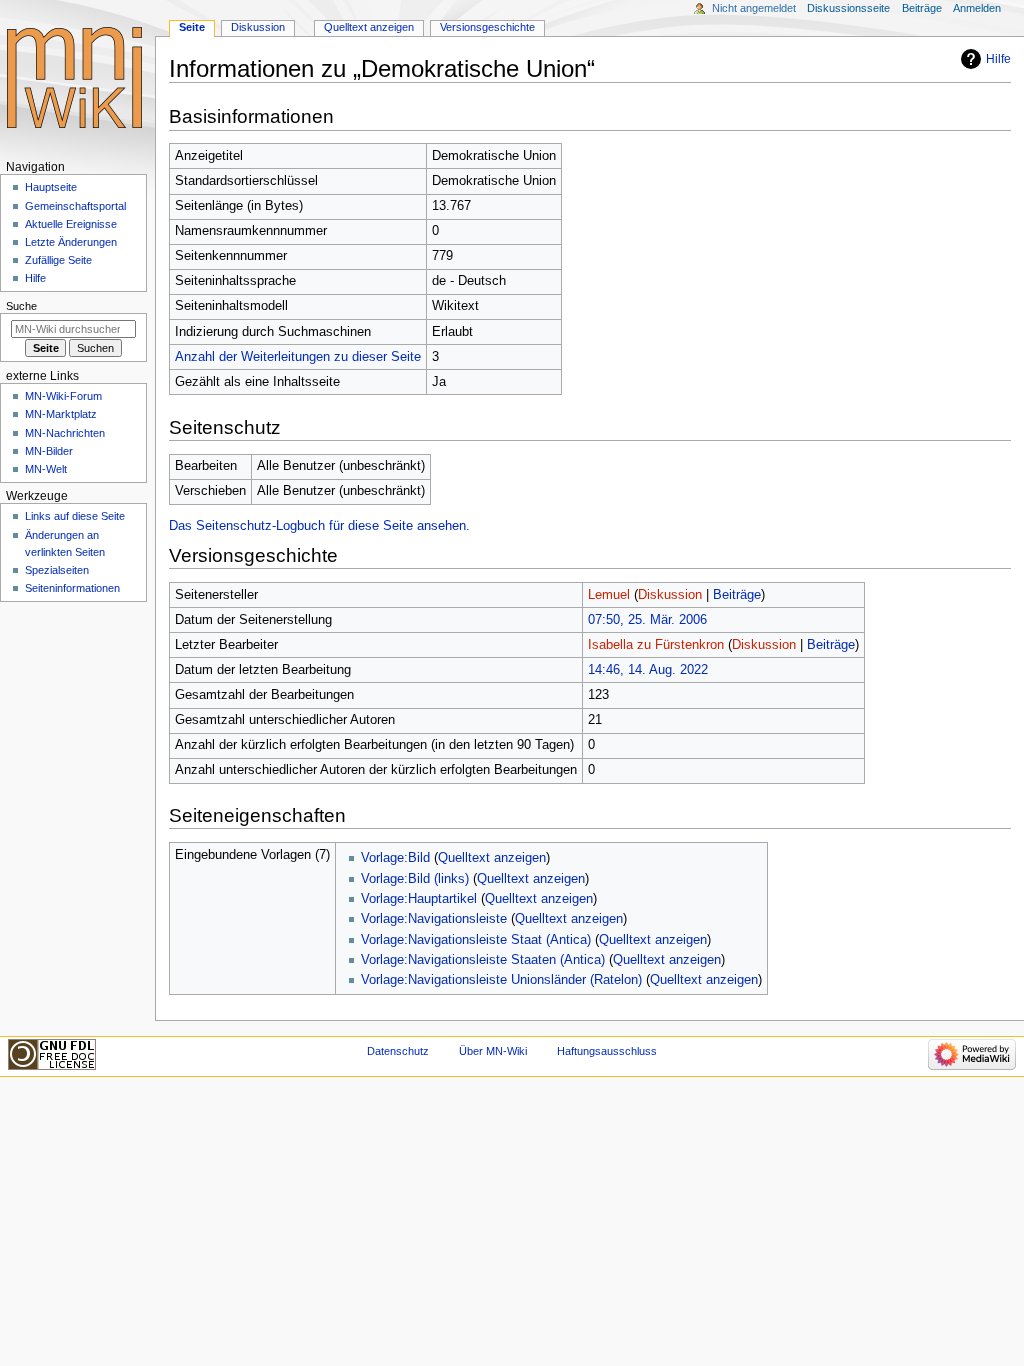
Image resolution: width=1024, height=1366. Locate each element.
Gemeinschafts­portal (75, 206)
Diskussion (670, 595)
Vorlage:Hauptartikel (419, 899)
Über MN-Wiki (493, 1051)
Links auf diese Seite (75, 516)
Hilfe (998, 59)
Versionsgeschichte (487, 27)
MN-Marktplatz (61, 414)
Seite (192, 27)
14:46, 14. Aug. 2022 (648, 670)
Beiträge (737, 595)
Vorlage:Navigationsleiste (434, 919)
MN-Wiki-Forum (63, 396)
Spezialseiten (57, 570)
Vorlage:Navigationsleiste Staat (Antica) (476, 940)
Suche (21, 306)
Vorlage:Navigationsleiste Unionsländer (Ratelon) (501, 980)
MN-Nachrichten (65, 433)
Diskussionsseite (848, 8)
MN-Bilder (49, 451)
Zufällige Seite (58, 260)
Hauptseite (51, 187)
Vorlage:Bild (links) (415, 879)
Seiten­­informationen (72, 588)
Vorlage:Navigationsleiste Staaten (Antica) (483, 960)
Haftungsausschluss (607, 1051)
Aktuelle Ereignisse (71, 224)
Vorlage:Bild (395, 858)
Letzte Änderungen (71, 242)
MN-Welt (46, 469)
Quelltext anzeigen (492, 858)
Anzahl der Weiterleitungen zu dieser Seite (298, 357)
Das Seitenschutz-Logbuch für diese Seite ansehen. (319, 526)
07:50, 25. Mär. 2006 (647, 620)
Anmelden (977, 8)
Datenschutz (398, 1051)
